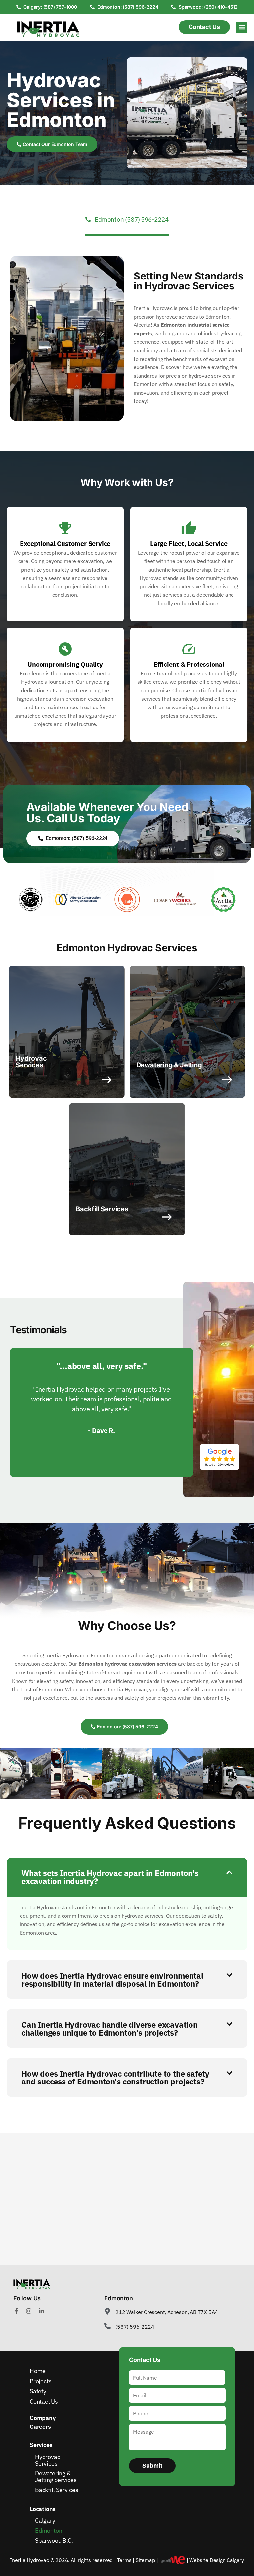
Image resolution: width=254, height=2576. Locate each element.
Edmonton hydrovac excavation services (128, 1664)
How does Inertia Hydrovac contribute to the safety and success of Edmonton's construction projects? (115, 2078)
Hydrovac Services (47, 2460)
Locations (43, 2509)
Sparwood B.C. (54, 2540)
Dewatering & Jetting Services (56, 2477)
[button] (242, 27)
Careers (40, 2427)
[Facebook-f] (16, 2311)
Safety (38, 2391)
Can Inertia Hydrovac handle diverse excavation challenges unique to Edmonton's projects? (110, 2029)
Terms (124, 2560)
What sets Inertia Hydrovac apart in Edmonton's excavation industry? (110, 1877)
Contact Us (44, 2402)
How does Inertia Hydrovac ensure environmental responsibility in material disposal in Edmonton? (112, 1980)
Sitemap (145, 2560)
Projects (41, 2381)
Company (43, 2418)
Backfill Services (57, 2490)
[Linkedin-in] (41, 2311)
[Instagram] (29, 2311)
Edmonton (48, 2531)
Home (38, 2371)
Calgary (45, 2521)
